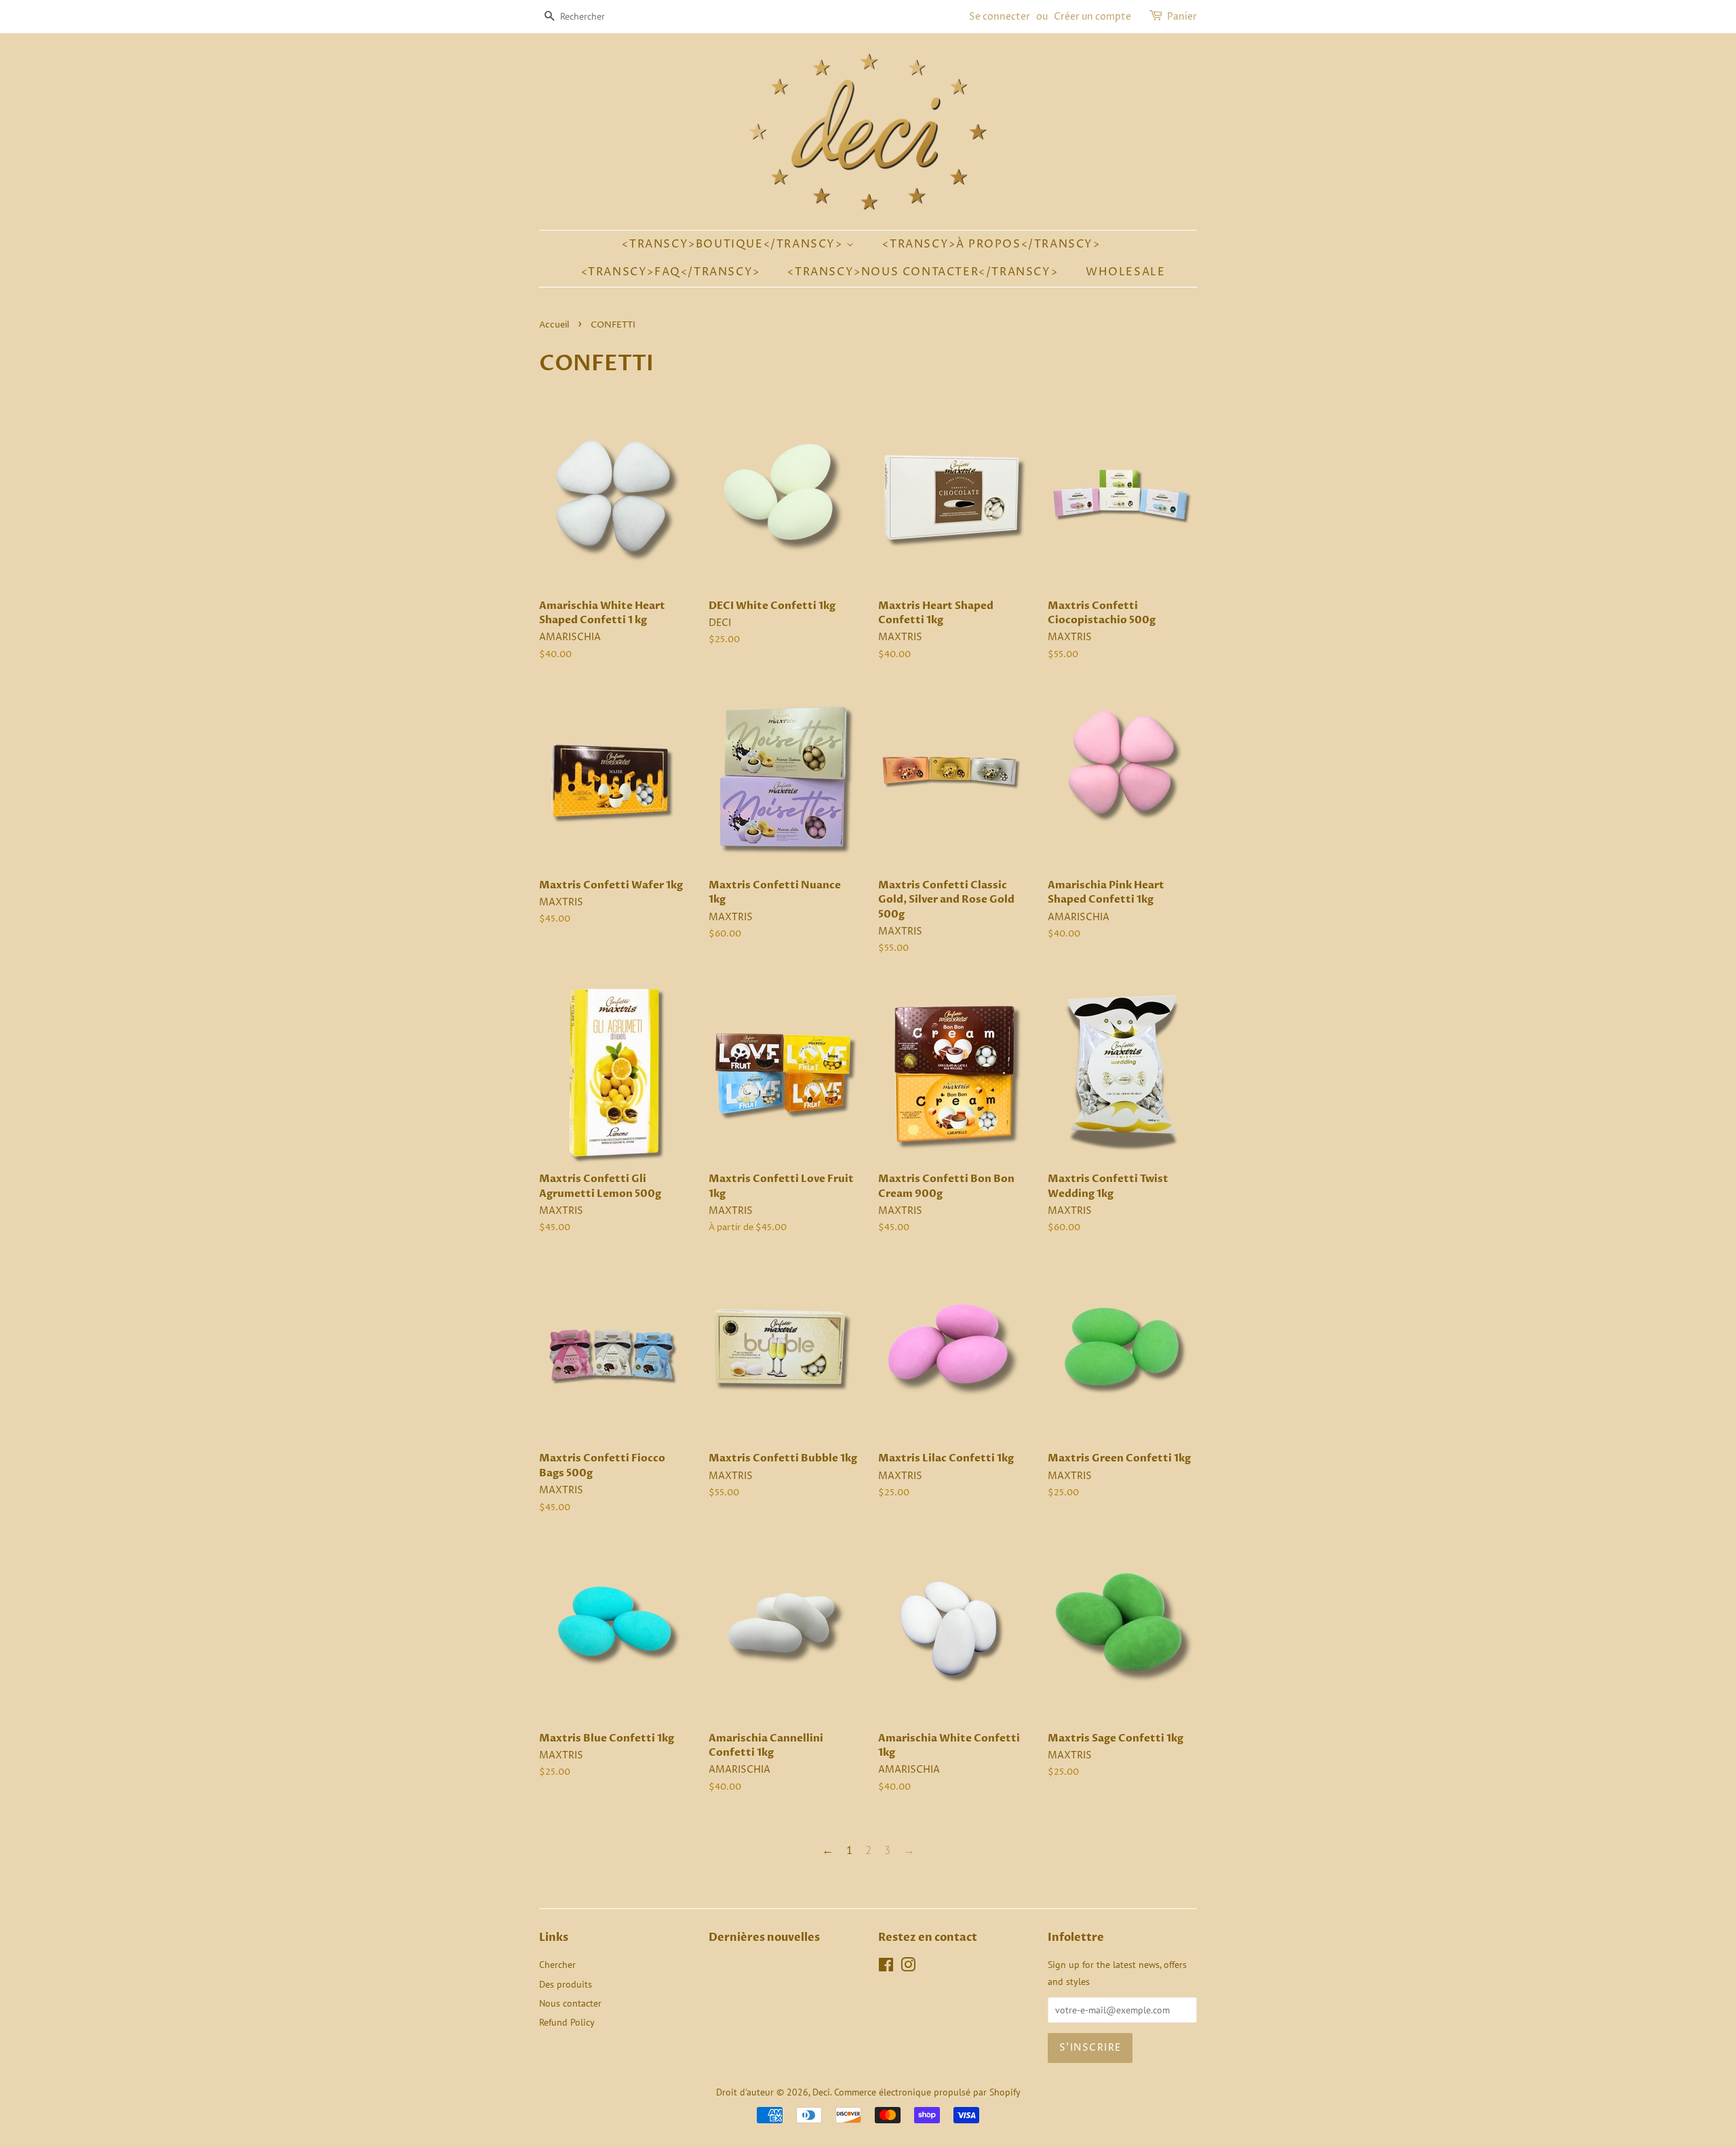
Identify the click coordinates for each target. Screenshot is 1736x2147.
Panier (1182, 17)
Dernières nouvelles (764, 1937)
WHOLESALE (1125, 272)
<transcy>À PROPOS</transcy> (991, 244)
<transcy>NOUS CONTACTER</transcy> (923, 272)
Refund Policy (567, 2022)
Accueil (554, 325)
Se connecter (1000, 17)
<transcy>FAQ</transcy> (671, 272)
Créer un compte (1092, 17)
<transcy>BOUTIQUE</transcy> (734, 244)
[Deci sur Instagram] (908, 1967)
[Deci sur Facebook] (886, 1967)
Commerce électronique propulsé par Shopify (927, 2092)
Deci (821, 2092)
